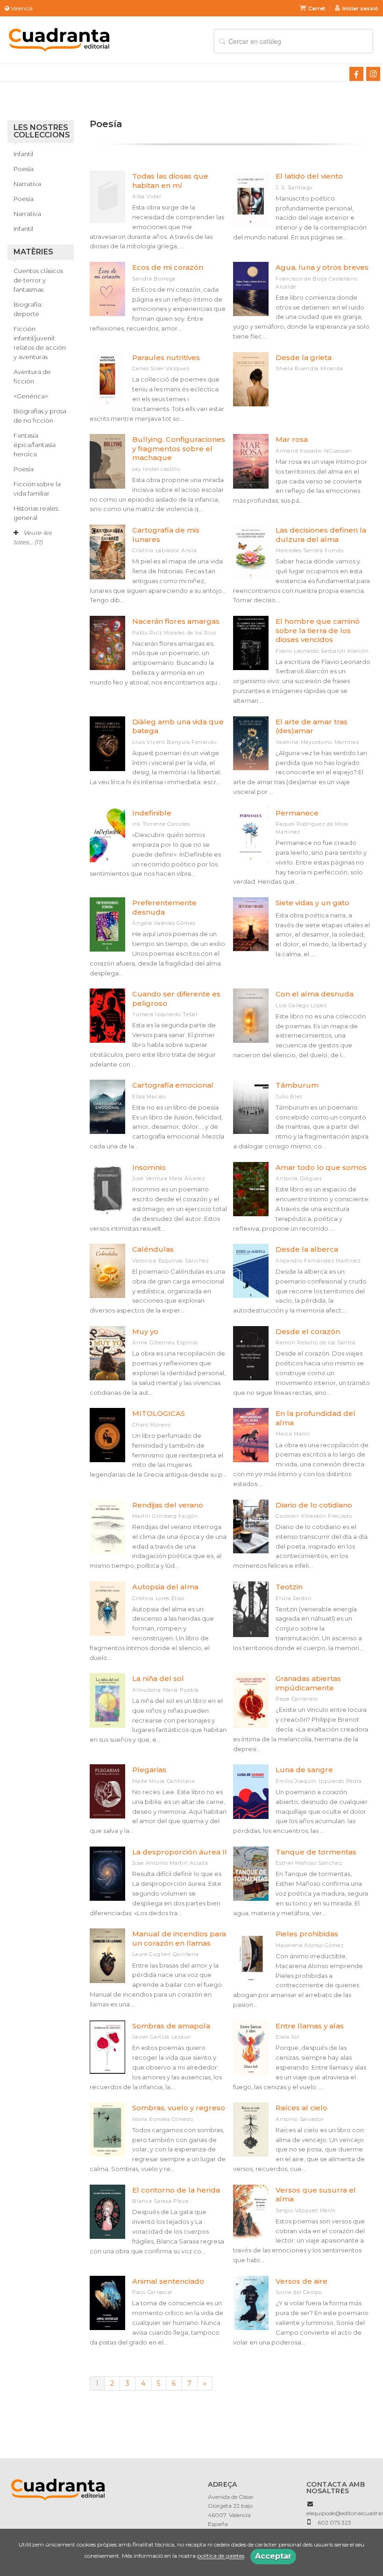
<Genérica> (31, 396)
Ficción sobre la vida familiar (37, 489)
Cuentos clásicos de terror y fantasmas (38, 280)
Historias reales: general (36, 513)
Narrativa (27, 184)
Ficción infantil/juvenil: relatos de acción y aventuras (40, 343)
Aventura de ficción (32, 376)
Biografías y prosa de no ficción (40, 416)
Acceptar (273, 2556)
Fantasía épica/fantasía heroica (35, 445)
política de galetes (221, 2556)
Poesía (24, 169)
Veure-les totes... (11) (32, 537)
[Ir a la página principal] (59, 39)
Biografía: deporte (28, 309)
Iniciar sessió (360, 8)
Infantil (23, 154)
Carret (317, 8)
